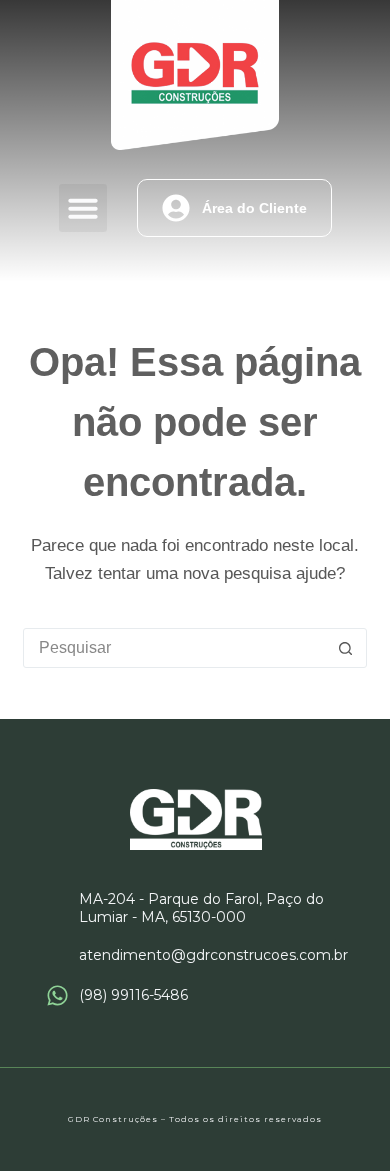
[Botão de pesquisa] (346, 648)
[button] (83, 208)
